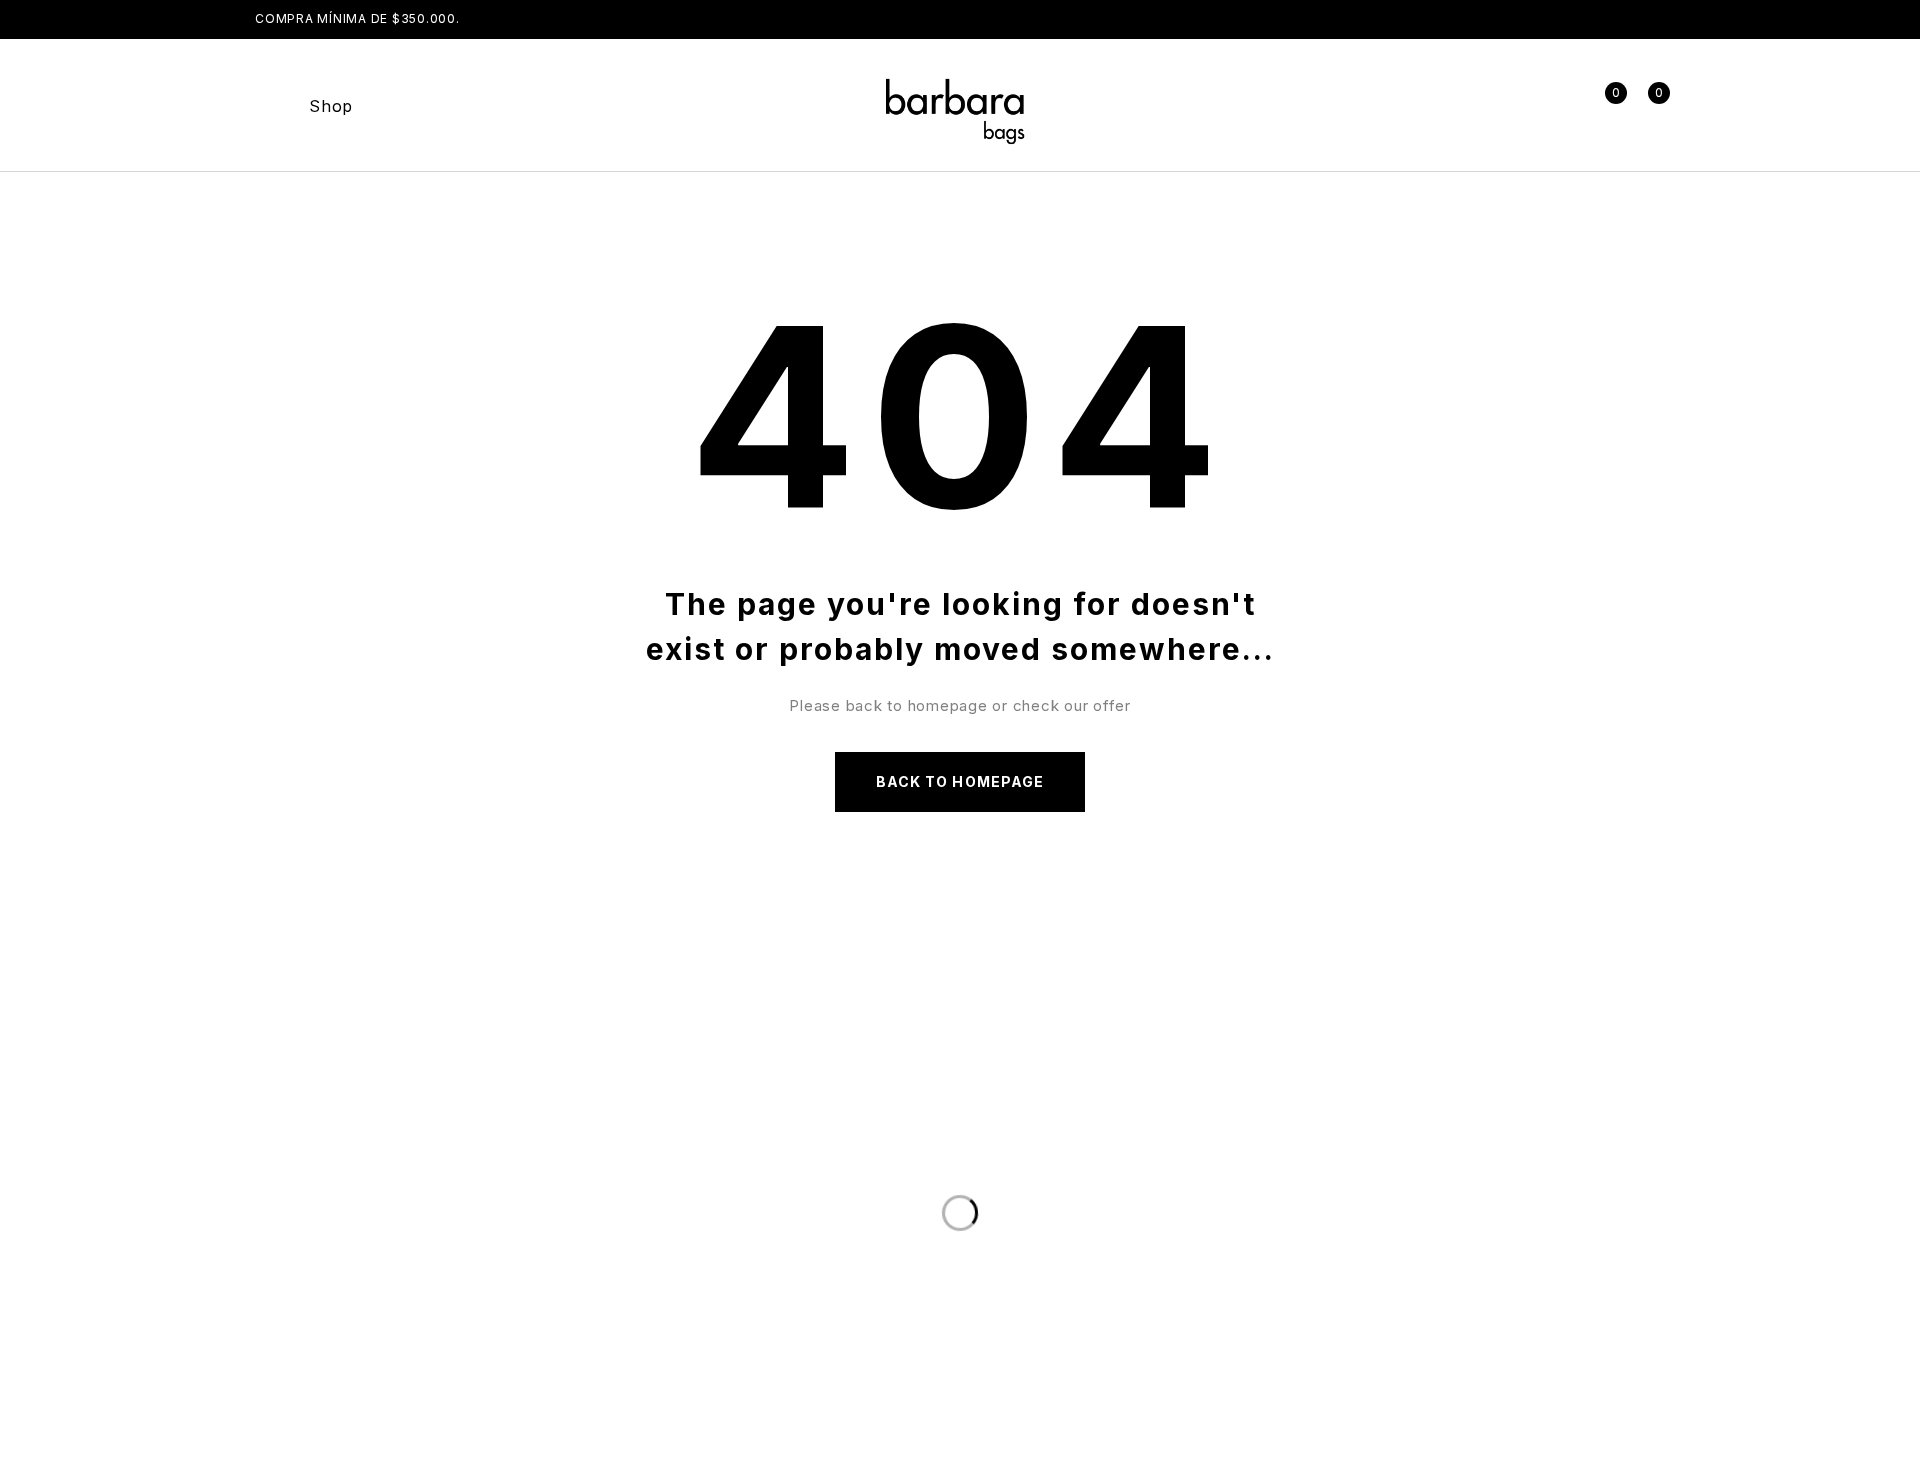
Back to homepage (960, 781)
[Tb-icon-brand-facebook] (1182, 1245)
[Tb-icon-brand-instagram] (1251, 1245)
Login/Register (1559, 105)
